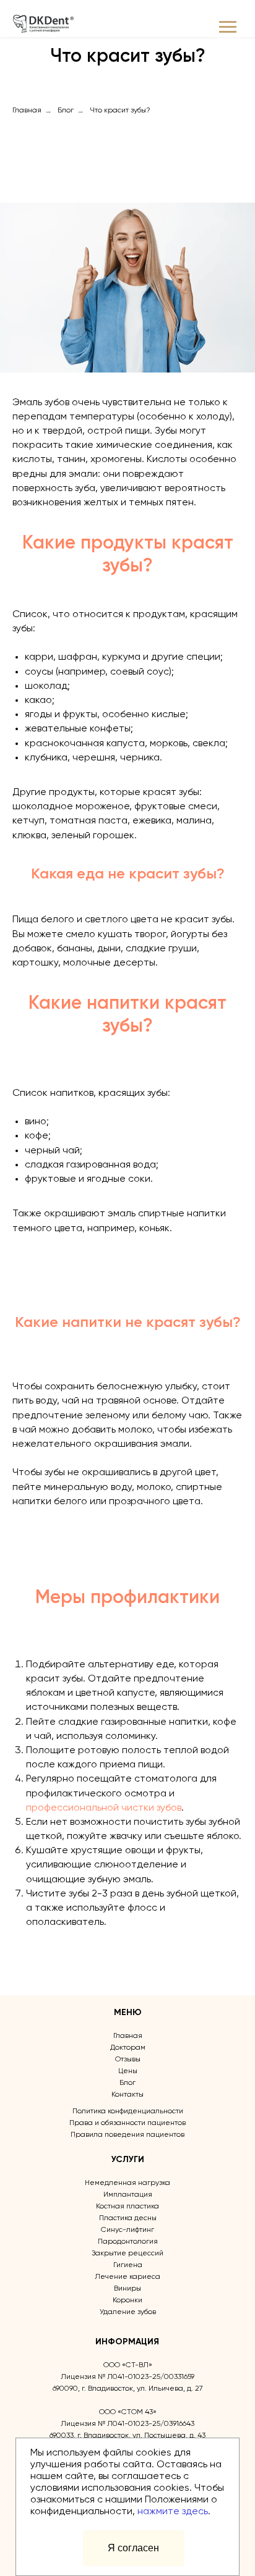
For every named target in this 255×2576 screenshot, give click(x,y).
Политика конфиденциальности (128, 2111)
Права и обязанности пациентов (127, 2123)
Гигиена (128, 2265)
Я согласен (133, 2548)
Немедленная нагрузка (127, 2183)
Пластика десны (128, 2218)
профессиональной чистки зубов (104, 1808)
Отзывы (128, 2060)
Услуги (128, 2160)
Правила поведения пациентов (127, 2135)
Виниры (127, 2289)
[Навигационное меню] (228, 27)
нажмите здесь (173, 2512)
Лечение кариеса (127, 2277)
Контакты (127, 2095)
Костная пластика (127, 2207)
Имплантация (128, 2195)
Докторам (128, 2048)
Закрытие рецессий (127, 2254)
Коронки (127, 2300)
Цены (128, 2071)
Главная (27, 111)
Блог (66, 111)
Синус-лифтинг (127, 2230)
